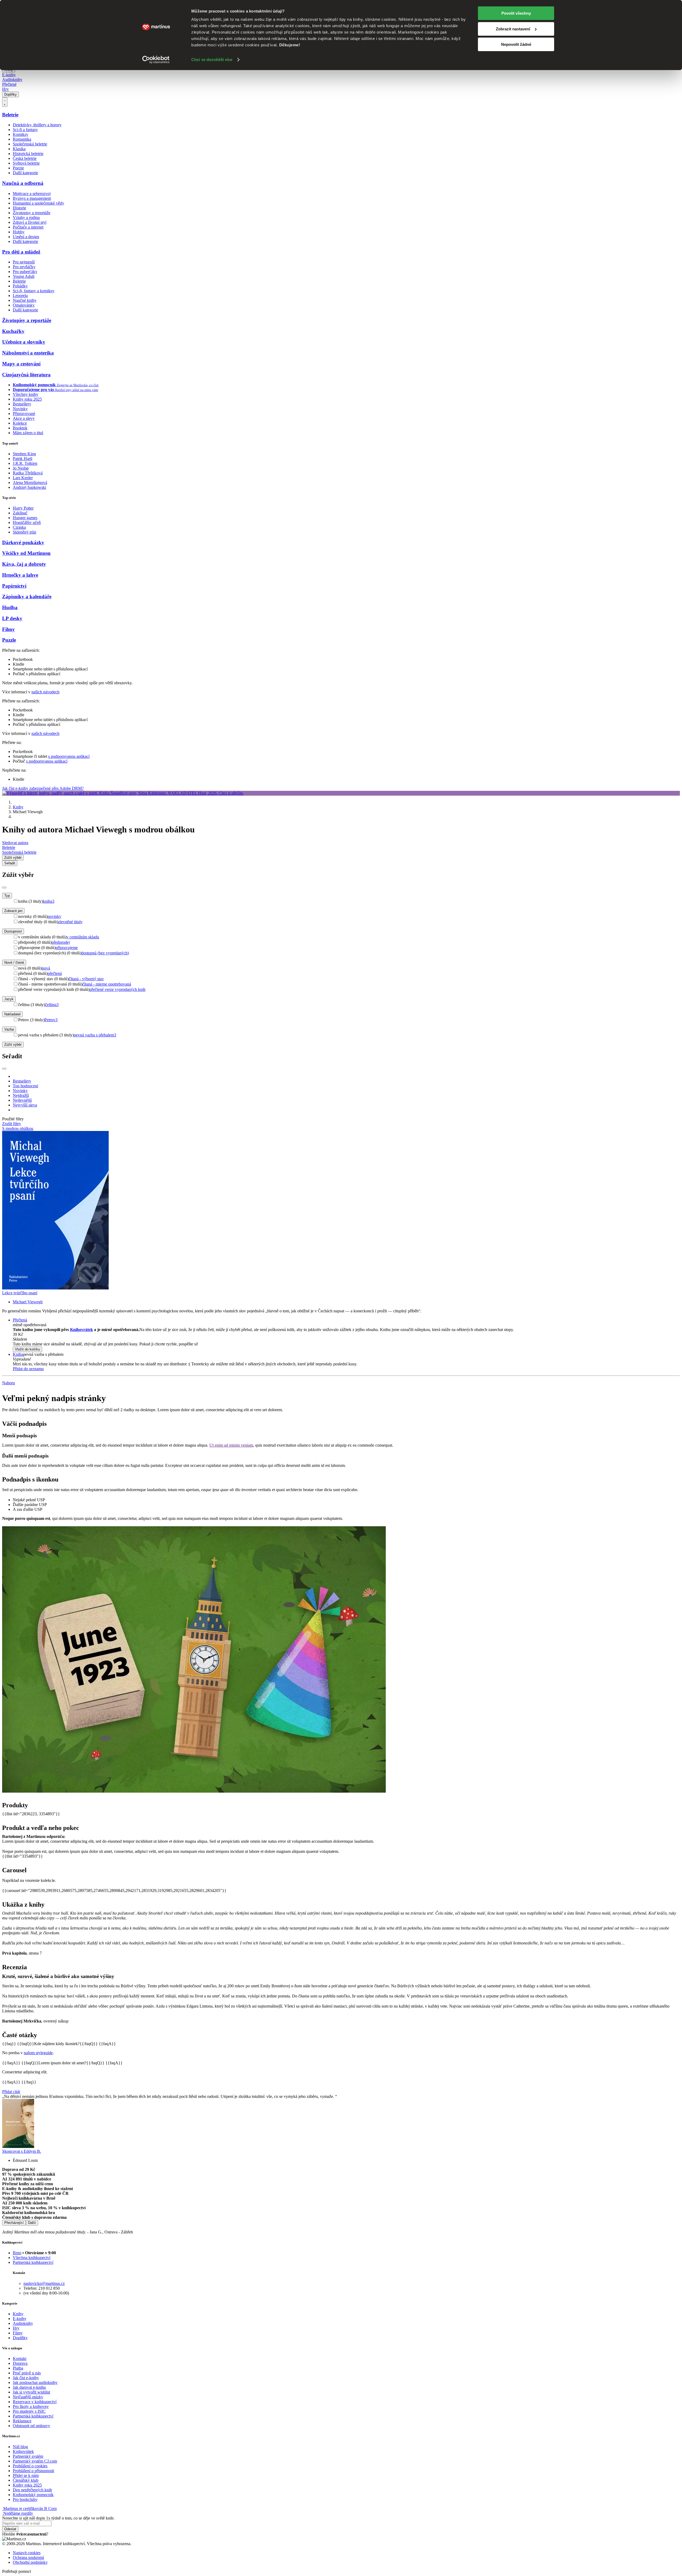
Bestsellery (22, 404)
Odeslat (10, 2529)
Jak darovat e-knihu (29, 2387)
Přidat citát (11, 2092)
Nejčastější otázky (28, 2397)
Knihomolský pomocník (33, 2495)
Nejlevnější (22, 1100)
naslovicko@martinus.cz (44, 2283)
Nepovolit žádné (516, 44)
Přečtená (20, 1320)
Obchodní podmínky (30, 2562)
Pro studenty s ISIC (29, 2411)
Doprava (20, 2363)
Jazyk (9, 999)
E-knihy (9, 75)
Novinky (20, 409)
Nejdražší (21, 1095)
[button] (346, 1339)
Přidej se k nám (26, 2475)
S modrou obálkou (18, 1128)
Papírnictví (14, 586)
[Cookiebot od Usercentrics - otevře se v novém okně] (156, 60)
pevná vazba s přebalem (95, 1035)
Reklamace (22, 2421)
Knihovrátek (82, 1330)
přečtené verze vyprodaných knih (117, 989)
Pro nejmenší (24, 262)
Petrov (51, 1020)
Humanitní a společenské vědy (38, 203)
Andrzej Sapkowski (29, 487)
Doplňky (11, 94)
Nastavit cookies (27, 2553)
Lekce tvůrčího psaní (20, 1293)
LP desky (12, 618)
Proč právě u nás (27, 2373)
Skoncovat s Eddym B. (22, 2151)
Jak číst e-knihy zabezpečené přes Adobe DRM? (43, 788)
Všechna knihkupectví (32, 2258)
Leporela (20, 296)
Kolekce (20, 423)
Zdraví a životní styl (30, 222)
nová (46, 968)
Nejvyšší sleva (25, 1105)
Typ (7, 896)
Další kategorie (25, 173)
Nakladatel (12, 1014)
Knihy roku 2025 (27, 399)
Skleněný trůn (25, 532)
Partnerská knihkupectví (33, 2262)
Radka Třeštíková (28, 473)
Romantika (22, 139)
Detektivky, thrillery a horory (37, 125)
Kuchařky (13, 331)
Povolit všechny (516, 13)
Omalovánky (24, 305)
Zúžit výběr (13, 1045)
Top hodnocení (25, 1086)
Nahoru (9, 1383)
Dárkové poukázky (23, 542)
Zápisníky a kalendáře (27, 597)
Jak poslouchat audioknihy (35, 2382)
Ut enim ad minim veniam (231, 1445)
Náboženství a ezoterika (28, 353)
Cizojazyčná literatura (26, 375)
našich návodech (45, 692)
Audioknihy (12, 80)
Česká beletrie (25, 158)
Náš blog (20, 2447)
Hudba (10, 607)
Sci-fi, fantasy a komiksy (34, 291)
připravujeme (67, 948)
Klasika (19, 149)
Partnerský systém (28, 2456)
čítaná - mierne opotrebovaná (107, 984)
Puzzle (9, 640)
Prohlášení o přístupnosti (33, 2471)
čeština (52, 1005)
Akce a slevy (24, 418)
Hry (5, 89)
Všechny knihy (26, 394)
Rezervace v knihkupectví (35, 2402)
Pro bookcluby (25, 2499)
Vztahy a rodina (26, 217)
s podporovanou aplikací (69, 756)
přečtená (55, 973)
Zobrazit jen (13, 911)
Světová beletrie (26, 163)
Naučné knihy (25, 300)
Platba (18, 2368)
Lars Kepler (23, 478)
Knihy (18, 807)
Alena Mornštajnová (30, 483)
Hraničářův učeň (27, 522)
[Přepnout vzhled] (5, 102)
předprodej (61, 942)
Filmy (9, 629)
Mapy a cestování (21, 364)
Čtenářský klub (26, 2480)
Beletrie (10, 115)
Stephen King (24, 454)
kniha (49, 901)
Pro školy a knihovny (31, 2406)
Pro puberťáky (25, 272)
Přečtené (9, 84)
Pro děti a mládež (21, 252)
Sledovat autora (15, 843)
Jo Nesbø (21, 468)
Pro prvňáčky (24, 267)
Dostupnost (13, 931)
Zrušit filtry (12, 1124)
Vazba (9, 1029)
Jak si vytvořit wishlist (31, 2392)
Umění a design (26, 237)
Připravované (24, 414)
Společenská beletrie (30, 144)
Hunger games (25, 518)
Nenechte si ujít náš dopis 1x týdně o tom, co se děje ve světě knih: (58, 2518)
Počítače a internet (28, 227)
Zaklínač (20, 513)
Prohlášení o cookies (30, 2466)
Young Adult (24, 276)
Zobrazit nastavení (513, 29)
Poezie (18, 168)
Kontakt (20, 2359)
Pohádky (20, 286)
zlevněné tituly (70, 922)
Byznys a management (32, 198)
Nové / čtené (14, 963)
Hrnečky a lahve (20, 575)
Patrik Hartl (23, 459)
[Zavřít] (4, 888)
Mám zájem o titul (28, 433)
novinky (54, 916)
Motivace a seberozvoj (32, 194)
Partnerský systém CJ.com (35, 2461)
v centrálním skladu (83, 937)
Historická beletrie (28, 154)
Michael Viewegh (28, 1302)
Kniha (18, 1354)
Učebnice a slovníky (24, 342)
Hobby (19, 232)
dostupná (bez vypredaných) (105, 953)
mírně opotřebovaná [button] (30, 1325)
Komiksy (21, 134)
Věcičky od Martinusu (26, 553)
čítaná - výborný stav (86, 979)
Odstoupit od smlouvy (31, 2426)
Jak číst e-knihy (26, 2378)
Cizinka (19, 527)
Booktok (20, 428)
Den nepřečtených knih (32, 2490)
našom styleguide (38, 2053)
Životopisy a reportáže (32, 213)
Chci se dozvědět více (212, 60)
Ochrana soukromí (28, 2557)
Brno (17, 2253)
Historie (19, 208)
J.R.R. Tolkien (25, 463)
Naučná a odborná (23, 183)
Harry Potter (23, 508)
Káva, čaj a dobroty (24, 564)
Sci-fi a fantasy (25, 130)
